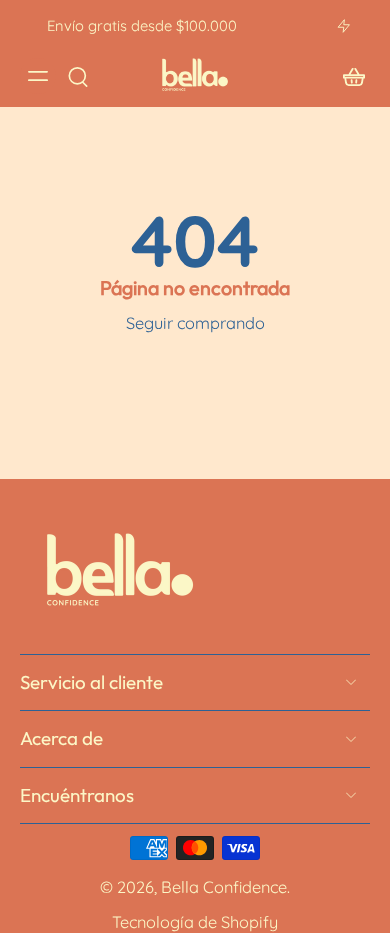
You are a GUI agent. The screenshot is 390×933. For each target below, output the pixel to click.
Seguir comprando (195, 323)
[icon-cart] (348, 75)
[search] (78, 76)
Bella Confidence (224, 887)
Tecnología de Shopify (195, 921)
